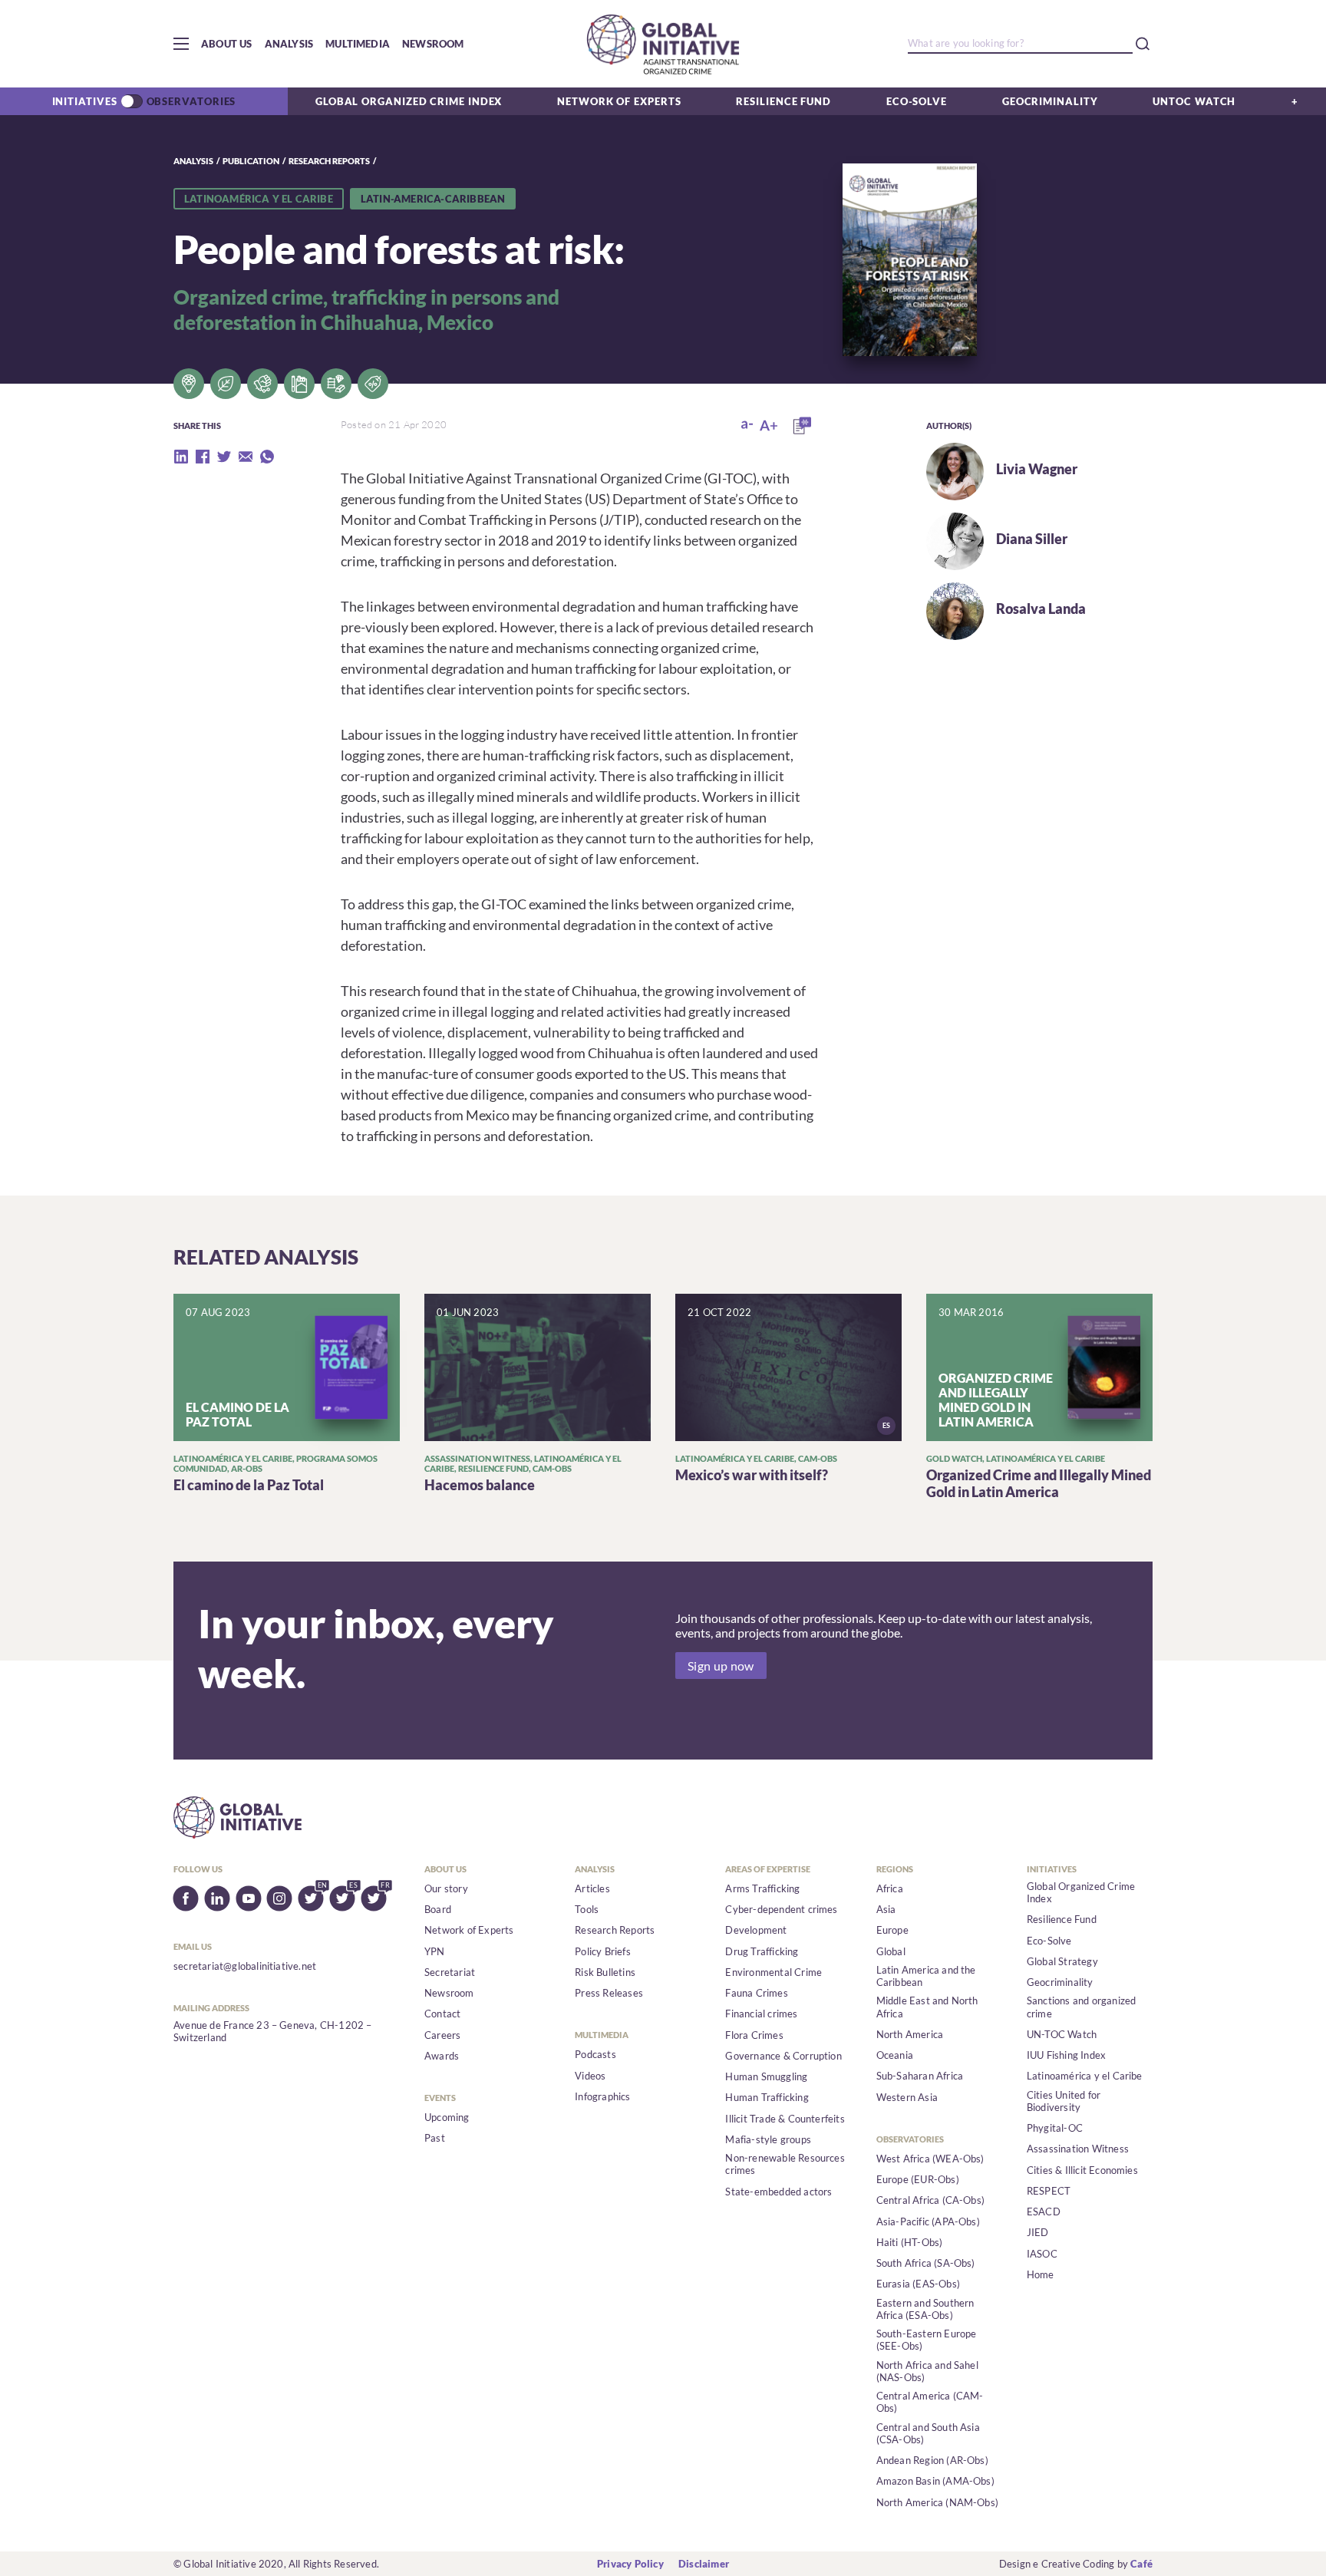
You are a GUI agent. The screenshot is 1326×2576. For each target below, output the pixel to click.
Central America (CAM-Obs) (930, 2402)
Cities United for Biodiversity (1064, 2101)
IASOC (1042, 2254)
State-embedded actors (778, 2192)
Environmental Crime (773, 1972)
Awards (442, 2056)
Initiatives (85, 101)
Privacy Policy (630, 2564)
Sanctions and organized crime (1082, 2007)
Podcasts (595, 2054)
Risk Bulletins (605, 1972)
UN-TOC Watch (1062, 2034)
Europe (892, 1930)
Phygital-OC (1055, 2128)
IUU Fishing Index (1066, 2055)
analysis (193, 161)
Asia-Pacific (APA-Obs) (928, 2221)
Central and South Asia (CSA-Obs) (928, 2433)
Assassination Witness (1078, 2149)
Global (891, 1951)
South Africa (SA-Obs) (926, 2263)
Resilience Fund (783, 101)
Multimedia (358, 44)
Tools (587, 1909)
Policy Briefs (603, 1951)
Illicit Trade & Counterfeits (785, 2119)
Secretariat (450, 1972)
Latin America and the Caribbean (926, 1976)
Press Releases (609, 1993)
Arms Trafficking (762, 1888)
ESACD (1044, 2212)
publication (251, 161)
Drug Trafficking (762, 1951)
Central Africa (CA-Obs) (931, 2200)
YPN (435, 1951)
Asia (886, 1909)
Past (435, 2138)
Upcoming (447, 2117)
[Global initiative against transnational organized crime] (663, 44)
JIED (1038, 2232)
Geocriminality (1050, 101)
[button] (181, 44)
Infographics (602, 2096)
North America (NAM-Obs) (938, 2502)
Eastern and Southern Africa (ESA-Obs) (925, 2309)
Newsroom (433, 44)
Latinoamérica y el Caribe (259, 199)
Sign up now (721, 1666)
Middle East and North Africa (927, 2007)
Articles (592, 1888)
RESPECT (1049, 2191)
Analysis (289, 44)
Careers (442, 2035)
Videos (590, 2076)
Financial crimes (761, 2014)
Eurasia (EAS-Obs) (918, 2284)
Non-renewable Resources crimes (785, 2164)
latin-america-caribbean (433, 199)
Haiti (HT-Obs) (910, 2242)
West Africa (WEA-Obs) (930, 2159)
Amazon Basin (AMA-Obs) (935, 2481)
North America (910, 2034)
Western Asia (907, 2097)
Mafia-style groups (768, 2139)
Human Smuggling (766, 2076)
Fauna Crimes (756, 1993)
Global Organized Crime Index (409, 101)
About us (227, 44)
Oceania (895, 2055)
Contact (442, 2014)
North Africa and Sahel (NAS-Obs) (927, 2371)
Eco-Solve (917, 101)
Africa (890, 1888)
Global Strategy (1062, 1961)
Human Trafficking (767, 2097)
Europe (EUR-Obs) (918, 2179)
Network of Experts (619, 101)
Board (438, 1909)
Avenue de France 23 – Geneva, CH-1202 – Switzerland (273, 2031)
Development (756, 1930)
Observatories (191, 101)
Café (1141, 2564)
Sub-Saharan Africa (920, 2076)
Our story (446, 1888)
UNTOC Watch (1194, 101)
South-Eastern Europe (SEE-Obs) (927, 2340)
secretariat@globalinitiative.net (245, 1966)
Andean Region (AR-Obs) (932, 2460)
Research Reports (329, 161)
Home (1041, 2274)
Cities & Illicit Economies (1082, 2170)
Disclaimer (704, 2564)
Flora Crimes (754, 2035)
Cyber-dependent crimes (781, 1909)
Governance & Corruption (783, 2056)
